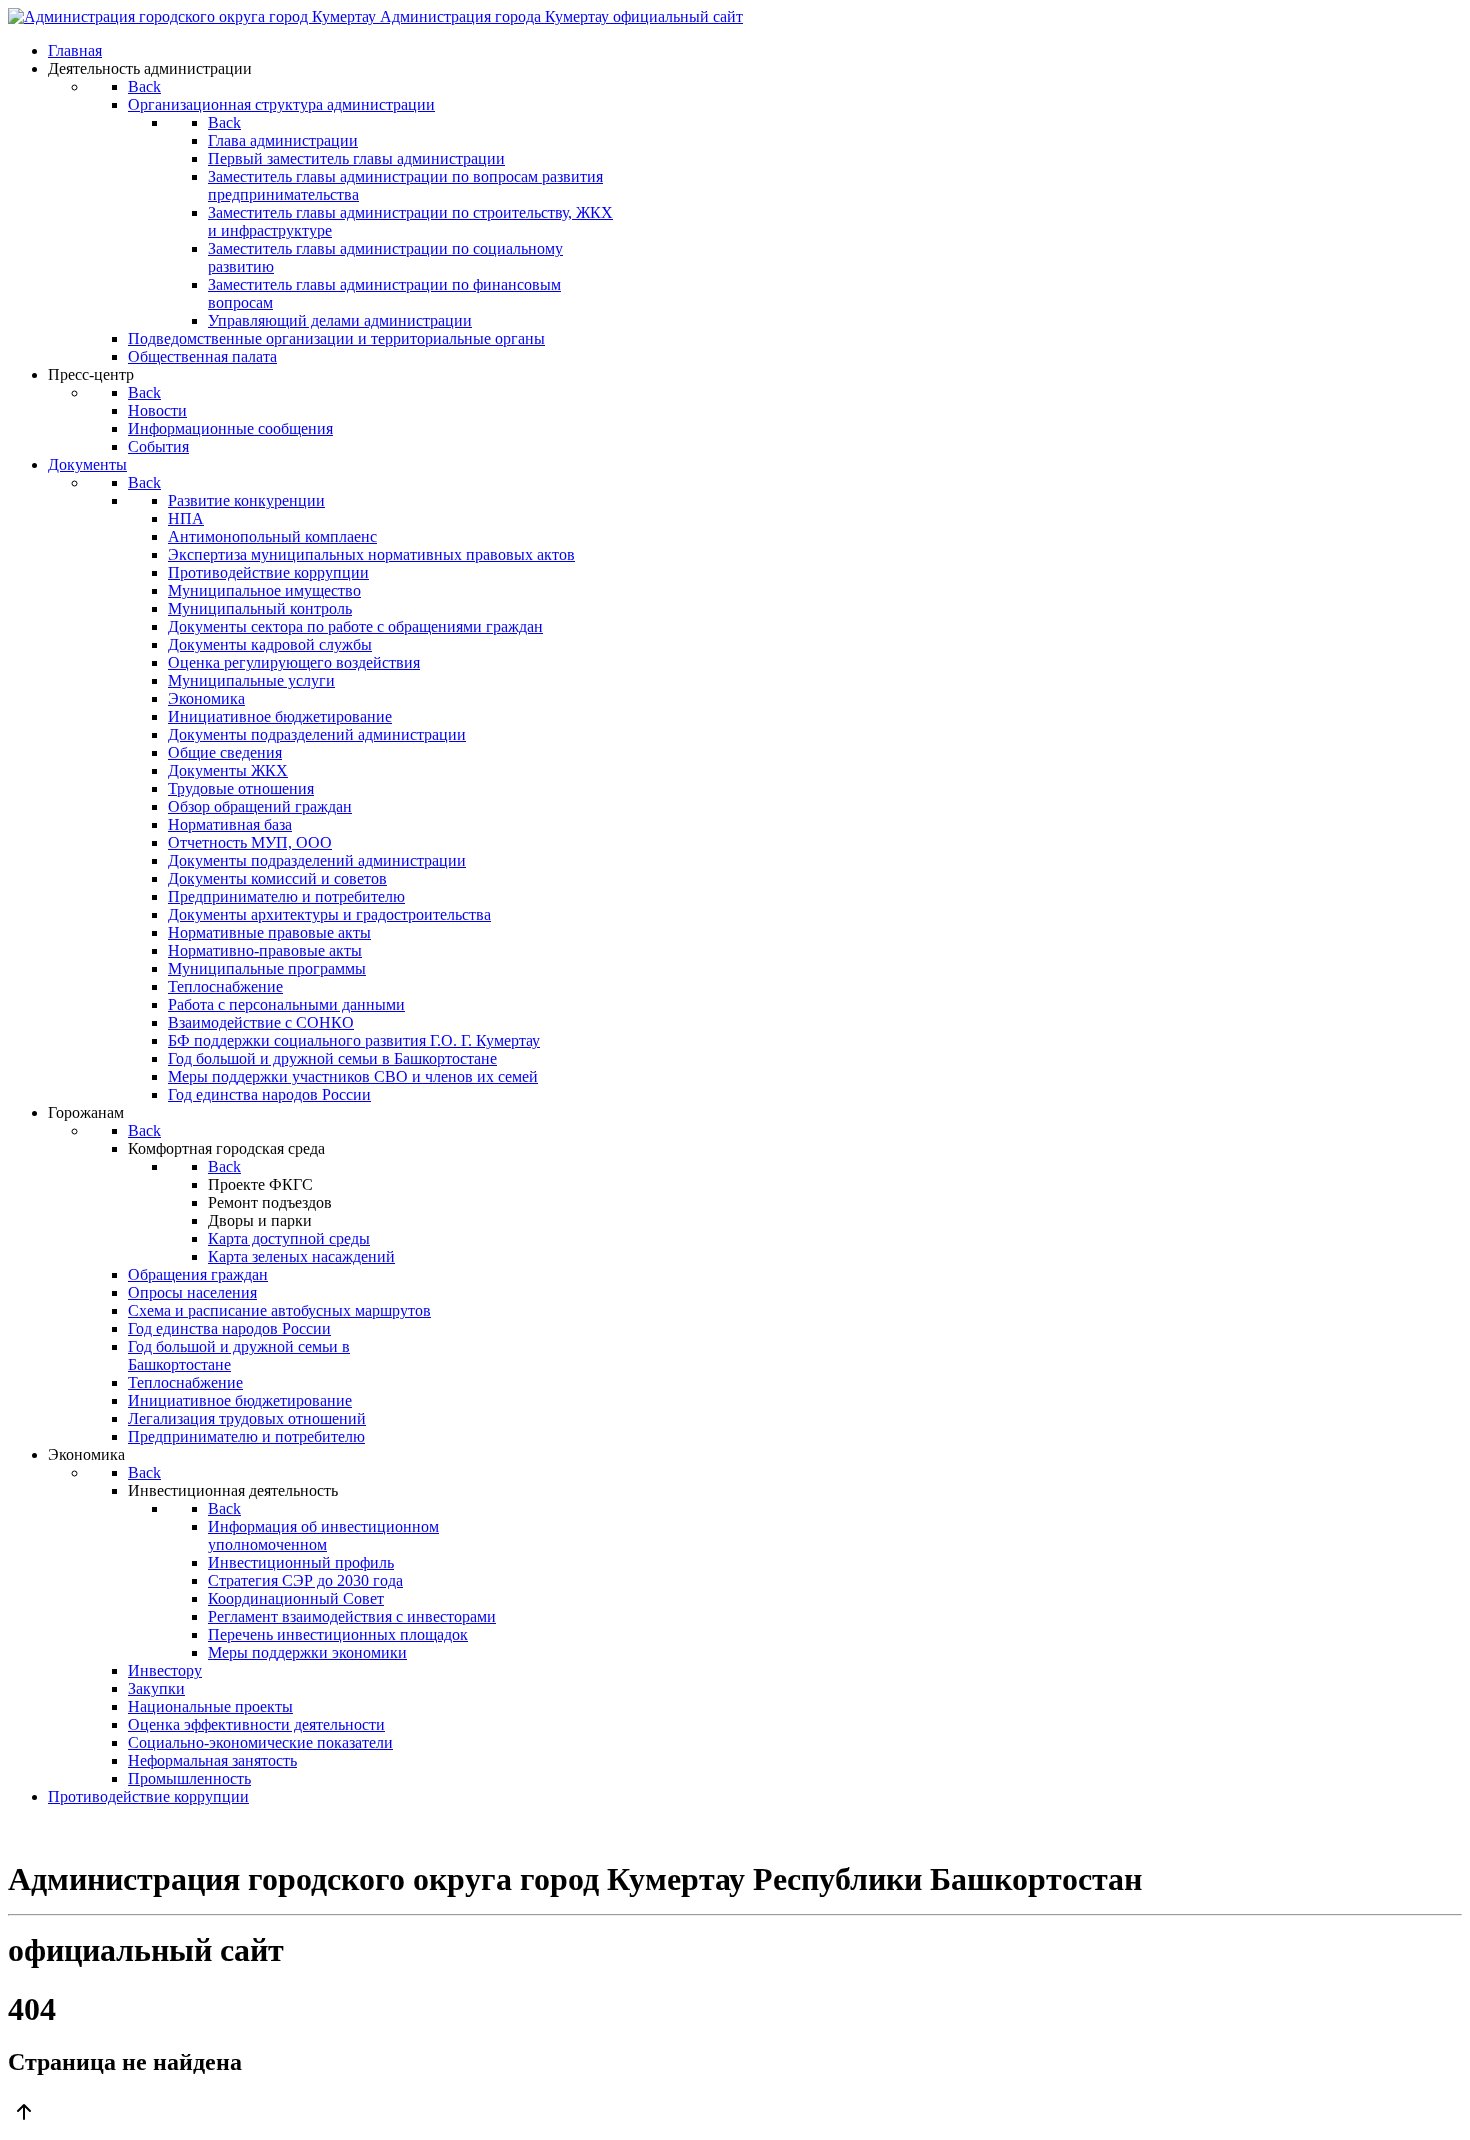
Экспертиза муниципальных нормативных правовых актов (371, 554)
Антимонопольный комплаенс (272, 536)
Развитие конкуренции (246, 500)
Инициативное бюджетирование (280, 716)
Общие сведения (225, 752)
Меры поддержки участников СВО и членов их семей (353, 1076)
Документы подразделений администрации (317, 734)
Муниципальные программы (267, 968)
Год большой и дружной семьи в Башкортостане (332, 1058)
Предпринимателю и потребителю (286, 896)
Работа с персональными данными (286, 1004)
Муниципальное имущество (264, 590)
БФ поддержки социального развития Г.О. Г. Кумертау (354, 1040)
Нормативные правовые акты (269, 932)
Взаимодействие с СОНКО (261, 1022)
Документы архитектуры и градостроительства (329, 914)
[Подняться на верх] (735, 2114)
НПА (186, 518)
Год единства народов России (269, 1094)
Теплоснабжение (225, 986)
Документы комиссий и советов (277, 878)
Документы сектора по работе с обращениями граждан (355, 626)
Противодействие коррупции (268, 572)
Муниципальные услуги (251, 680)
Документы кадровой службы (270, 644)
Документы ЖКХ (228, 770)
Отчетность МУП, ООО (250, 842)
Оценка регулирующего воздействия (294, 662)
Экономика (206, 698)
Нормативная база (230, 824)
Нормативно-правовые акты (265, 950)
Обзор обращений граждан (260, 806)
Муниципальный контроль (260, 608)
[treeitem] (246, 500)
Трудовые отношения (241, 788)
